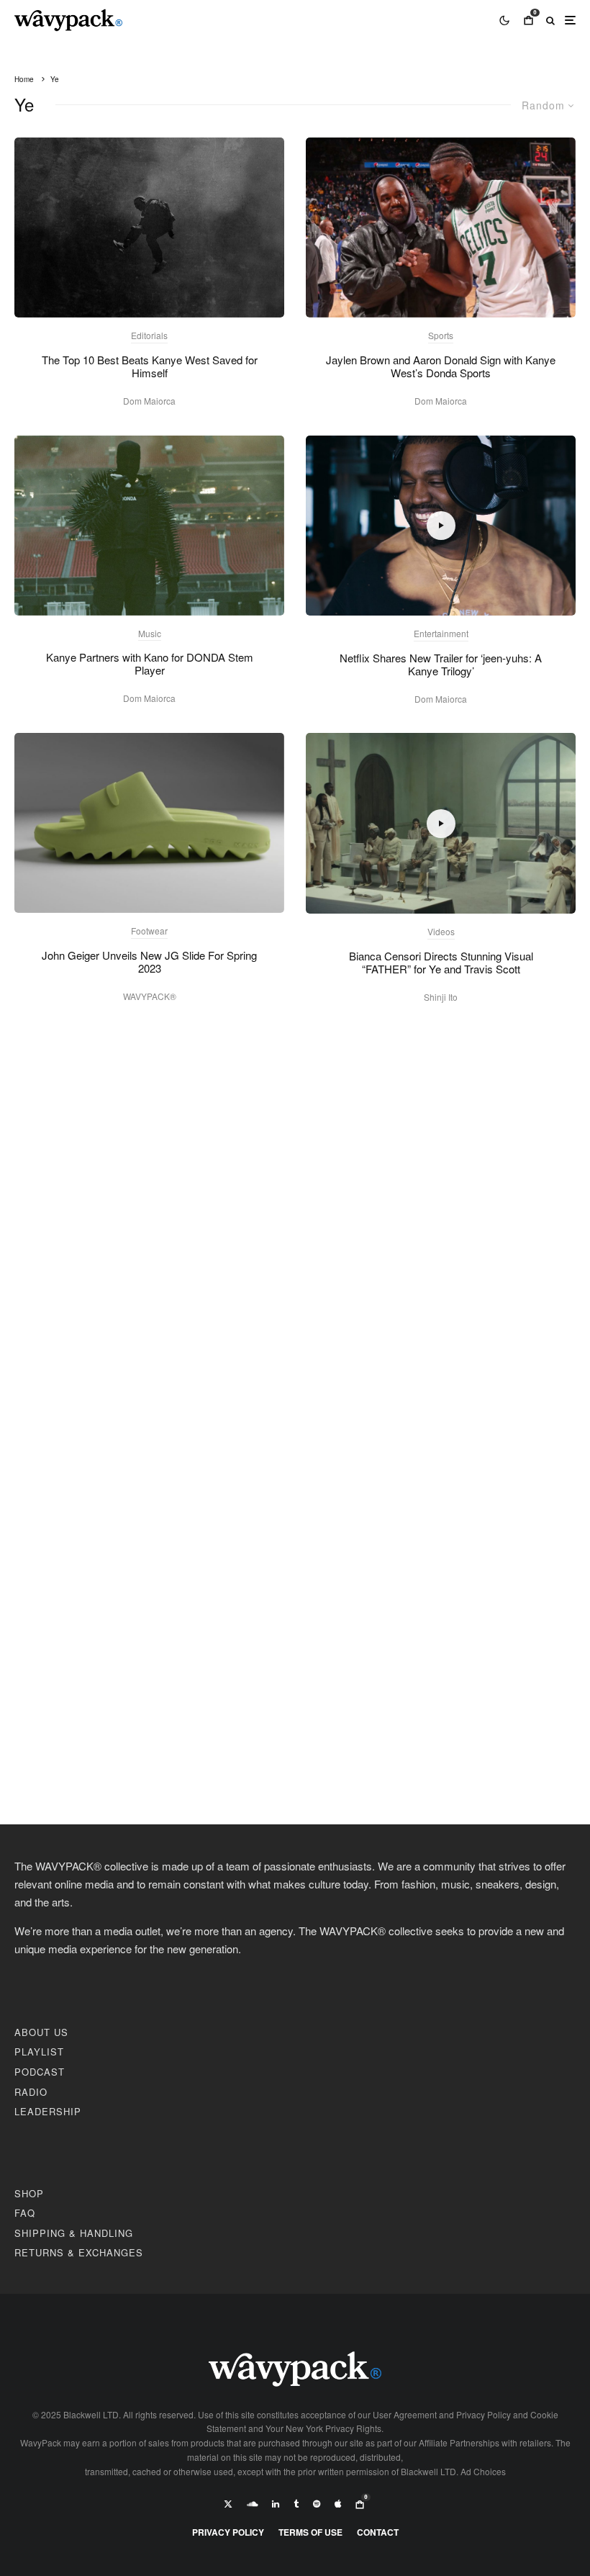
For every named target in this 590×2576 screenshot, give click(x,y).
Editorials (149, 335)
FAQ (25, 2213)
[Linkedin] (276, 2504)
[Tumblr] (296, 2504)
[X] (228, 2504)
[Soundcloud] (252, 2504)
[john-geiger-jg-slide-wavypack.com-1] (149, 823)
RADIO (31, 2092)
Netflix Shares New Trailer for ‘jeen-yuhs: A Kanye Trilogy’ (441, 665)
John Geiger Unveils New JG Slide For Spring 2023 (149, 962)
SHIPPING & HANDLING (74, 2233)
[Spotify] (317, 2504)
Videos (441, 931)
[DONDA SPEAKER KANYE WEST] (149, 526)
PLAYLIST (39, 2052)
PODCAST (40, 2072)
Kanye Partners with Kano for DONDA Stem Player (150, 664)
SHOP (29, 2193)
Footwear (149, 931)
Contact (378, 2532)
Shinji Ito (441, 997)
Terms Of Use (310, 2532)
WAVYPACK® (150, 996)
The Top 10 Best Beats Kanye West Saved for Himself (150, 366)
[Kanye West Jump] (149, 228)
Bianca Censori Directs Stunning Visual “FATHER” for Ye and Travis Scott (441, 963)
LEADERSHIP (48, 2111)
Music (150, 633)
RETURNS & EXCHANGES (79, 2252)
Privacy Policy (228, 2532)
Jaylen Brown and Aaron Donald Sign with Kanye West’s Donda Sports (441, 366)
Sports (441, 335)
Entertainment (441, 633)
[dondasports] (441, 228)
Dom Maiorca (149, 401)
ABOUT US (41, 2032)
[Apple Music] (338, 2504)
